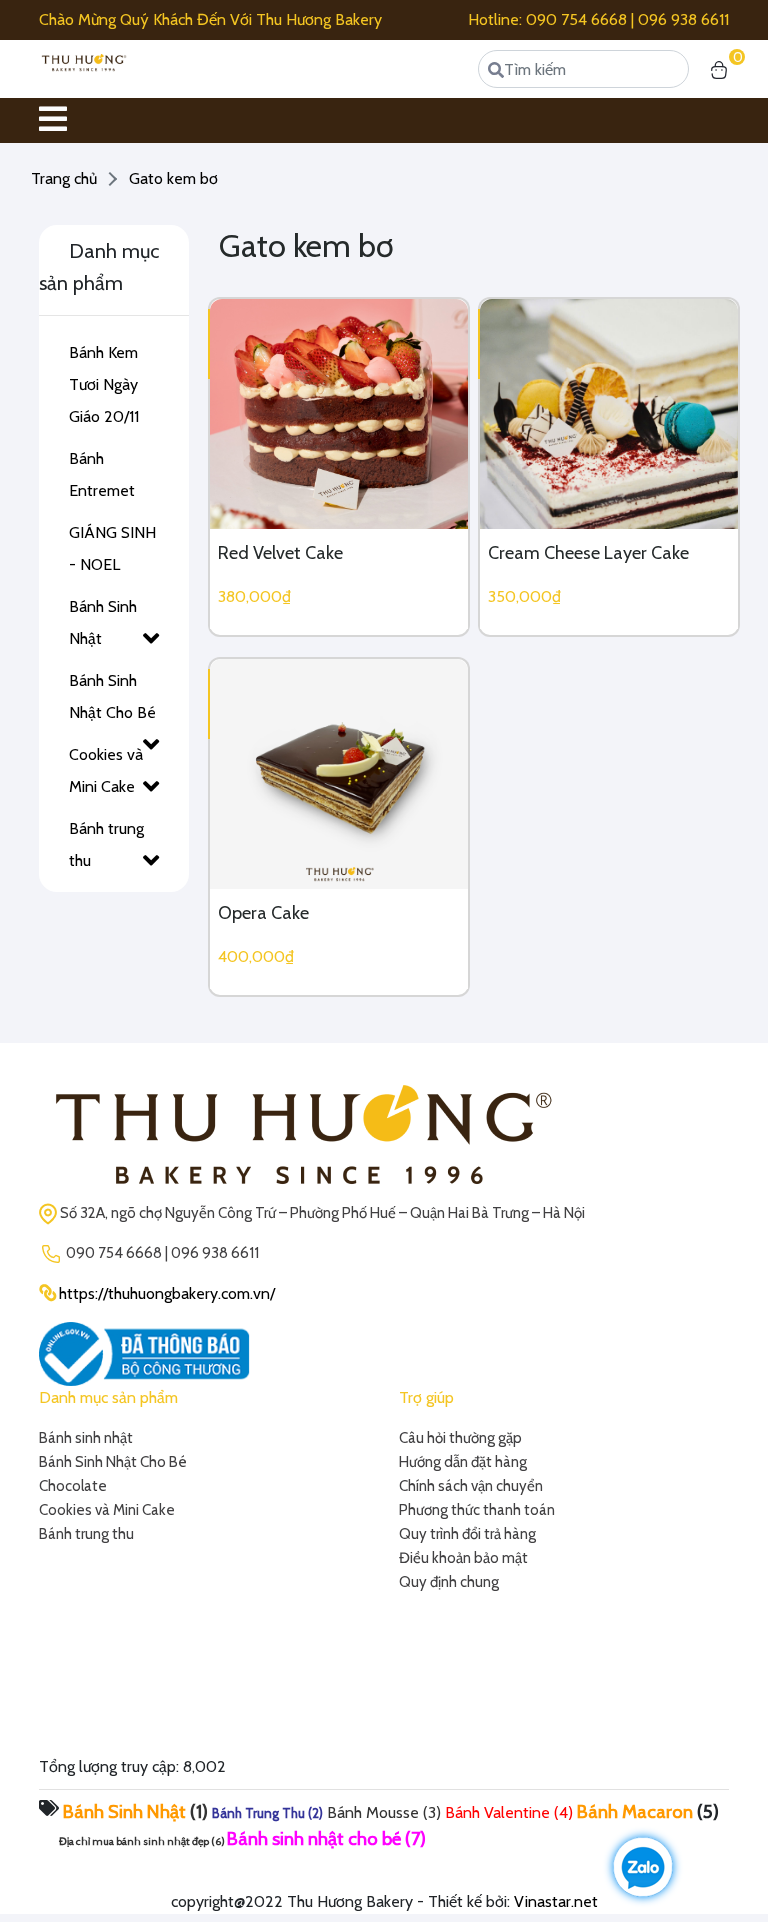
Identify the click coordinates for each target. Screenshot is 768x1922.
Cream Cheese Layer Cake (588, 553)
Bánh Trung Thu (258, 1813)
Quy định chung (449, 1582)
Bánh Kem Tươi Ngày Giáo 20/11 (104, 384)
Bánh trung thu (106, 844)
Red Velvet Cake (280, 553)
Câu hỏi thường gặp (460, 1438)
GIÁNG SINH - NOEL (112, 548)
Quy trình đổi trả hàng (467, 1534)
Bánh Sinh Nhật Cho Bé (112, 696)
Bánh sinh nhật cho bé (314, 1838)
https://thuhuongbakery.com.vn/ (167, 1293)
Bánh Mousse (373, 1812)
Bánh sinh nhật (86, 1438)
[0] (719, 69)
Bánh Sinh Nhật (103, 622)
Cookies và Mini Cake (106, 770)
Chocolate (73, 1486)
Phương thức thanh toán (477, 1510)
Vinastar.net (556, 1901)
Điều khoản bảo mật (463, 1558)
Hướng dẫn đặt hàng (463, 1462)
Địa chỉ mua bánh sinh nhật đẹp (134, 1841)
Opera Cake (263, 913)
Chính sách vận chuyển (471, 1486)
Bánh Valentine (497, 1812)
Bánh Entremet (102, 474)
